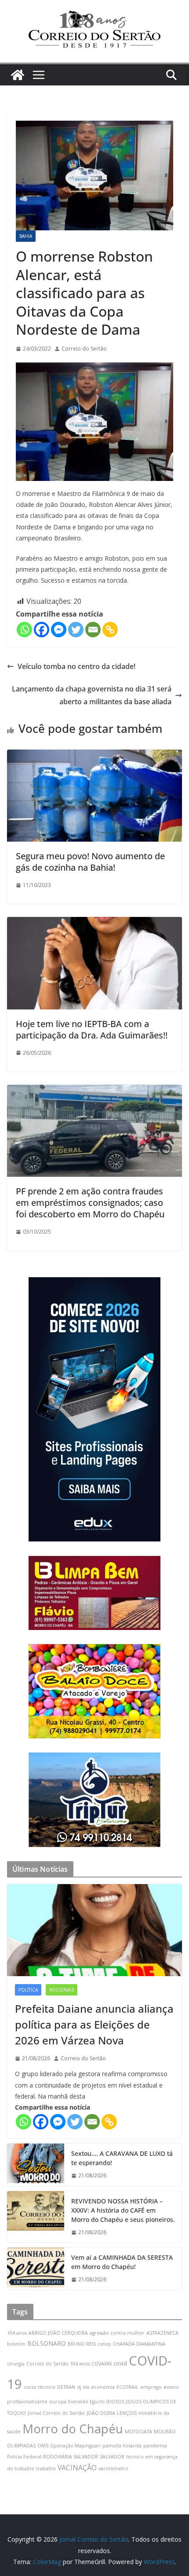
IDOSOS (115, 2402)
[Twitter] (76, 630)
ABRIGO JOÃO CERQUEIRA (58, 2333)
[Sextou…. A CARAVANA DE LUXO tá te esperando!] (36, 2165)
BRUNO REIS (82, 2344)
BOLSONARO (47, 2343)
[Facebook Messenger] (59, 630)
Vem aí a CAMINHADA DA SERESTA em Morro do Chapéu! (122, 2262)
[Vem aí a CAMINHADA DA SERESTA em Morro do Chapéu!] (36, 2269)
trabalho (46, 2469)
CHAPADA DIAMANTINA (139, 2344)
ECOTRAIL (127, 2387)
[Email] (93, 630)
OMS (43, 2446)
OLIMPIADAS (21, 2446)
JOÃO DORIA (101, 2413)
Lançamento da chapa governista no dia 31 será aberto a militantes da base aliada (92, 695)
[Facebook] (42, 630)
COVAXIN (102, 2364)
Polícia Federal (24, 2457)
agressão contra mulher (117, 2333)
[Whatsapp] (24, 630)
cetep (104, 2344)
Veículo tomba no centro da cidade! (76, 666)
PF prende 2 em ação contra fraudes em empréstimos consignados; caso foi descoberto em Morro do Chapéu (90, 1203)
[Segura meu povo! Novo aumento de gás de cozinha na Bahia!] (94, 756)
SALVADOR (112, 2457)
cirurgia (16, 2364)
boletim (16, 2344)
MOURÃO (165, 2432)
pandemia (155, 2446)
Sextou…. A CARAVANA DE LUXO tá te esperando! (122, 2158)
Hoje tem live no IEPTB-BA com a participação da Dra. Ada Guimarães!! (92, 1029)
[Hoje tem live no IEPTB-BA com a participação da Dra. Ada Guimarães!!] (94, 923)
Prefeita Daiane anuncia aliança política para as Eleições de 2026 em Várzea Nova (94, 2024)
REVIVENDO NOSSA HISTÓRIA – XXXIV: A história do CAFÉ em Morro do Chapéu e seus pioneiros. (123, 2210)
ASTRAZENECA (162, 2333)
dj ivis (83, 2387)
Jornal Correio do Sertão (56, 2413)
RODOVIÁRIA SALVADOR (71, 2457)
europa (58, 2402)
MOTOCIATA (138, 2432)
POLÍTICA (28, 1990)
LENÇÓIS (127, 2413)
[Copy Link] (110, 630)
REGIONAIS (62, 1990)
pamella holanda (122, 2446)
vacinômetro (113, 2469)
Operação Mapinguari (75, 2446)
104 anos (17, 2333)
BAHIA (26, 236)
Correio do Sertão (84, 349)
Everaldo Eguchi (86, 2402)
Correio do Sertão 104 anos (58, 2364)
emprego (151, 2387)
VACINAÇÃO (77, 2468)
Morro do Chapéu (73, 2429)
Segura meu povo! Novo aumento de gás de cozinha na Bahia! (90, 862)
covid (120, 2363)
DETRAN (66, 2387)
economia (103, 2387)
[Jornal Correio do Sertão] (18, 75)
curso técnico (40, 2387)
